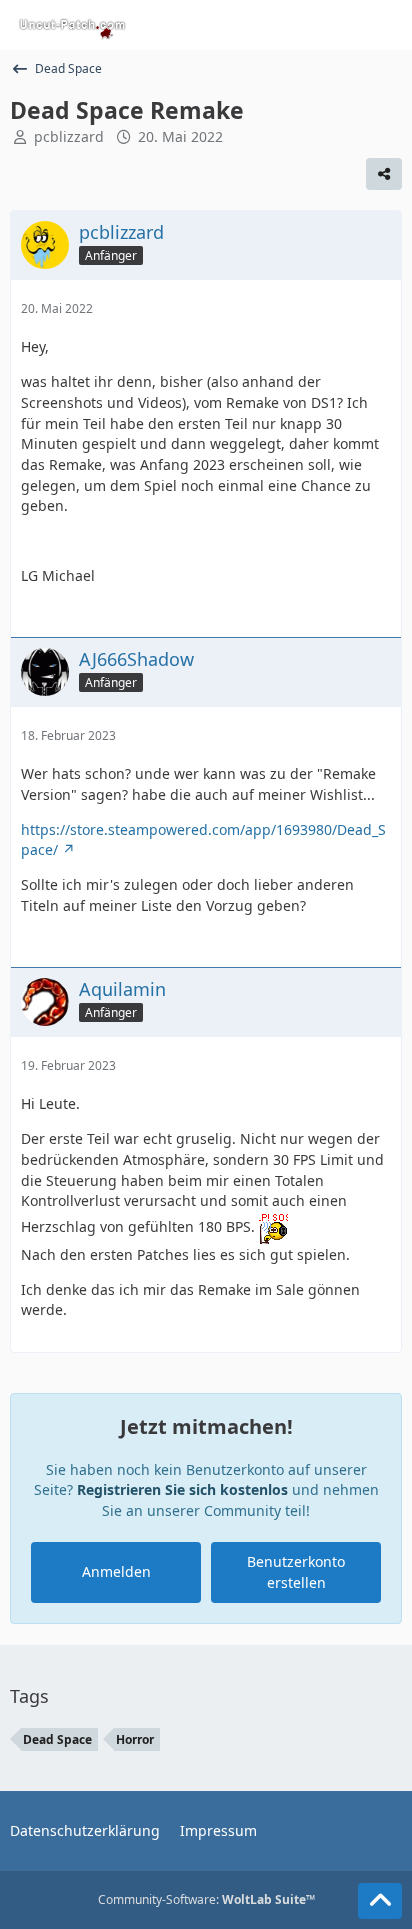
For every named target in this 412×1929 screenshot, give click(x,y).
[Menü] (386, 25)
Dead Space (57, 1739)
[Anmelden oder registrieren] (336, 25)
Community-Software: (206, 1899)
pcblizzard (69, 136)
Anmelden (116, 1571)
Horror (135, 1739)
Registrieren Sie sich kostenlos (182, 1489)
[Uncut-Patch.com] (73, 25)
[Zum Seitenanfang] (380, 1901)
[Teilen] (384, 174)
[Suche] (286, 25)
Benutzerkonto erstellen (296, 1572)
